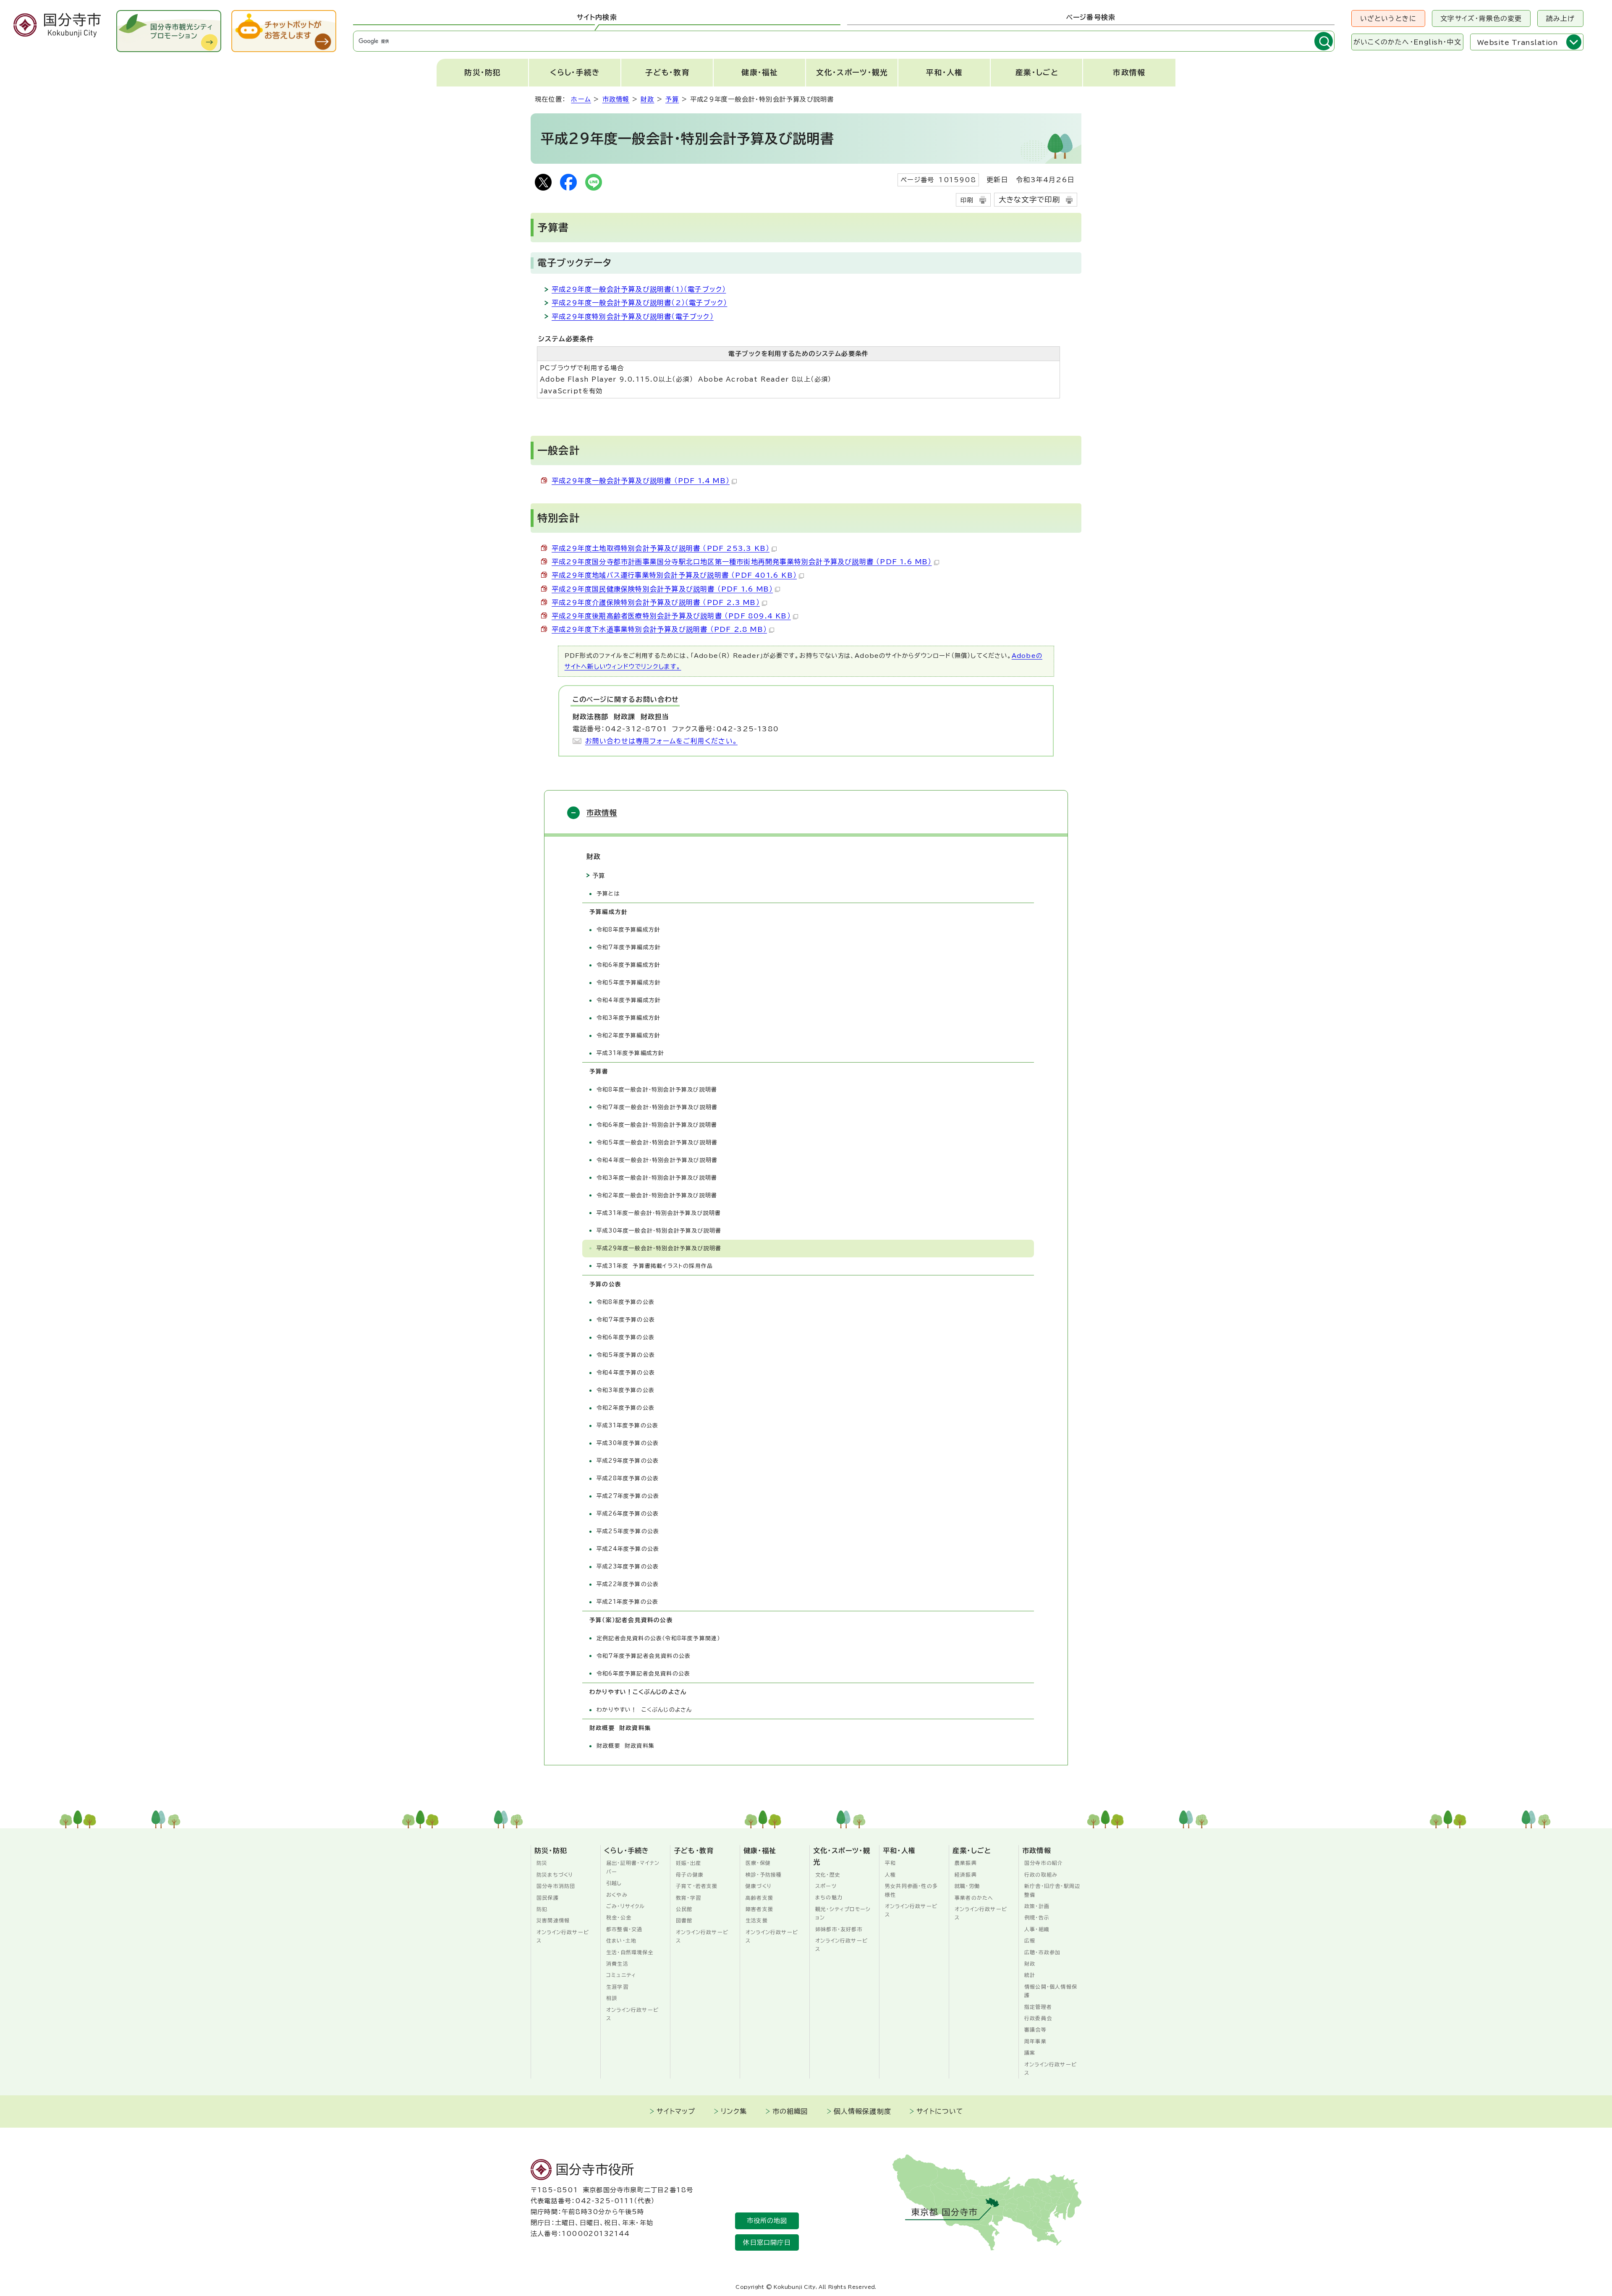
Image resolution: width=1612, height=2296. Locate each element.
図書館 (684, 1920)
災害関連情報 (553, 1920)
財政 (647, 99)
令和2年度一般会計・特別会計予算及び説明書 (657, 1195)
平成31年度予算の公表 (627, 1426)
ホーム (581, 99)
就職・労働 (967, 1886)
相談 (612, 1998)
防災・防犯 (483, 72)
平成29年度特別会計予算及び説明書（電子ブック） (633, 317)
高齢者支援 (759, 1898)
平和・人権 (945, 72)
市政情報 (1129, 72)
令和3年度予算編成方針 (628, 1018)
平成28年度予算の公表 (628, 1478)
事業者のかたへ (974, 1898)
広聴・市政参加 (1042, 1952)
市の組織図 (790, 2111)
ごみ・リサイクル (626, 1906)
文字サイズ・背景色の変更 (1481, 18)
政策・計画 (1037, 1906)
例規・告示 (1037, 1917)
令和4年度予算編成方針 (629, 1000)
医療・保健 (758, 1863)
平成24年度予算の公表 (628, 1549)
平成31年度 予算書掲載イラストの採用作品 (655, 1266)
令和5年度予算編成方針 (629, 983)
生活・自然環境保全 (630, 1952)
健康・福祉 (760, 72)
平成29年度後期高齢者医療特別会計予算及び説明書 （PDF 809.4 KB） (671, 616)
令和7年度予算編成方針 (629, 947)
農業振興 (966, 1863)
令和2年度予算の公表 (625, 1408)
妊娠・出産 (688, 1863)
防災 (542, 1863)
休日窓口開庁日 (767, 2242)
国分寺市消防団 (556, 1886)
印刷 (967, 200)
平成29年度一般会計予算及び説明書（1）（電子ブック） (639, 289)
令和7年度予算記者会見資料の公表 (644, 1656)
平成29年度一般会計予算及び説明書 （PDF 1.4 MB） (641, 481)
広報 (1030, 1940)
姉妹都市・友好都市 (839, 1929)
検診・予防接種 (764, 1874)
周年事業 (1035, 2041)
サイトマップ (676, 2111)
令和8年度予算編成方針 (628, 930)
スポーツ (826, 1886)
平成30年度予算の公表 (628, 1443)
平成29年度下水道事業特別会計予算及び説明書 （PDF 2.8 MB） (659, 629)
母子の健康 (690, 1874)
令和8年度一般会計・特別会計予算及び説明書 (657, 1090)
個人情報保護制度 (863, 2111)
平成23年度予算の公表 (628, 1567)
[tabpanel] (844, 41)
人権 (890, 1874)
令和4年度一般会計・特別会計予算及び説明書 (657, 1160)
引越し (614, 1883)
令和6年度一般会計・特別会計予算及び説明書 (657, 1125)
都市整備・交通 (624, 1929)
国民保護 (548, 1898)
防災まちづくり (555, 1874)
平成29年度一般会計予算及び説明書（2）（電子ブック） (639, 303)
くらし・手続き (575, 72)
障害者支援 (759, 1909)
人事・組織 (1037, 1929)
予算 (672, 99)
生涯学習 (617, 1987)
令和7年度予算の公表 (626, 1320)
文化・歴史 (828, 1874)
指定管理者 (1038, 2007)
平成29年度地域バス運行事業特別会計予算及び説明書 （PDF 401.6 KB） (674, 575)
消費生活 (617, 1964)
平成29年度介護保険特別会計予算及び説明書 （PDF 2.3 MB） (656, 602)
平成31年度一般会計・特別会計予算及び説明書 (659, 1213)
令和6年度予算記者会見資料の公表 (643, 1674)
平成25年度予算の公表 (628, 1531)
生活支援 (757, 1920)
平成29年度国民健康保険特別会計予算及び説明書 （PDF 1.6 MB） (662, 589)
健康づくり (759, 1886)
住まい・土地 (621, 1940)
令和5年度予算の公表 (626, 1355)
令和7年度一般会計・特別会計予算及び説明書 (657, 1107)
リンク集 (734, 2111)
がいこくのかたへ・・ (1407, 42)
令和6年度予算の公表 (625, 1337)
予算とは (608, 894)
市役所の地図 (767, 2221)
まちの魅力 (829, 1897)
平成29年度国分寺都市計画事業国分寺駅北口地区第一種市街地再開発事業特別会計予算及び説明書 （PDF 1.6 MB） (742, 562)
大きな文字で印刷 (1030, 200)
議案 (1030, 2053)
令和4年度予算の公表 (626, 1373)
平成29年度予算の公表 (628, 1461)
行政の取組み (1041, 1874)
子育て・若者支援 (697, 1886)
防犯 (542, 1909)
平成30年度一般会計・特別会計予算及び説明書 (659, 1231)
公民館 (684, 1909)
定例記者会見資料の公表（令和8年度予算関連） (658, 1638)
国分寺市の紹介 (1044, 1863)
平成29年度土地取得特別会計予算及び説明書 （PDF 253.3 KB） (661, 548)
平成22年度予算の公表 (628, 1584)
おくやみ (617, 1895)
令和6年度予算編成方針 (628, 965)
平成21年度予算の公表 (627, 1602)
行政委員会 (1038, 2018)
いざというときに (1388, 18)
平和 (890, 1863)
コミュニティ (621, 1975)
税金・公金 (619, 1917)
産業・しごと (1037, 72)
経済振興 (966, 1874)
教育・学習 (688, 1898)
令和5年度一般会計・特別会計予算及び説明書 (657, 1143)
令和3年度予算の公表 (625, 1390)
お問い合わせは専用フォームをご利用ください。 (661, 741)
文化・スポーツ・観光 (852, 72)
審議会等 (1035, 2029)
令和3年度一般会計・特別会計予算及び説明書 (657, 1178)
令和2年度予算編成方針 (628, 1035)
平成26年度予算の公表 (628, 1514)
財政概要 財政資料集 (625, 1746)
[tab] (597, 18)
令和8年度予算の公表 (625, 1302)
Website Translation (1518, 42)
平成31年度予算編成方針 (630, 1053)
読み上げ (1561, 18)
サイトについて (940, 2111)
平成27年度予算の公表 (628, 1496)
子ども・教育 (667, 72)
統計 (1030, 1975)
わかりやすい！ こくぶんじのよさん (644, 1710)
